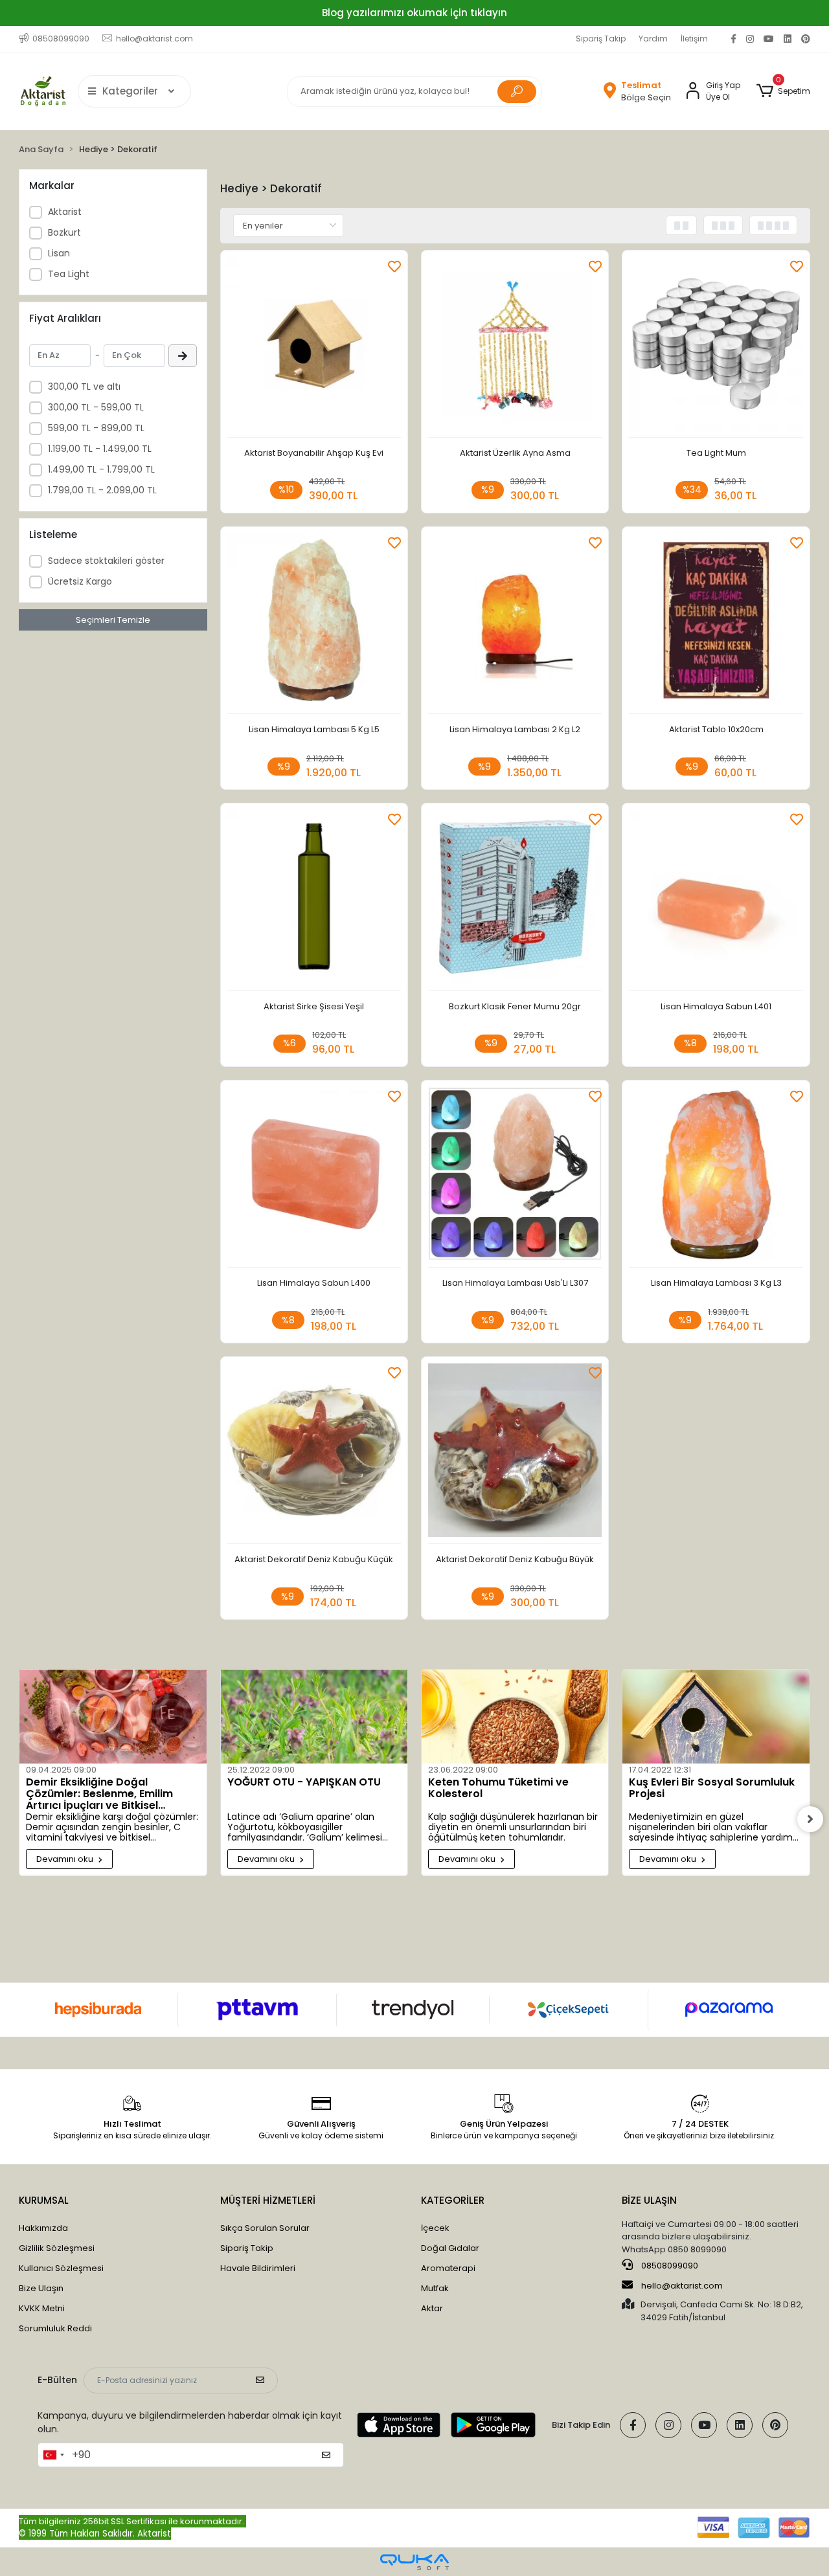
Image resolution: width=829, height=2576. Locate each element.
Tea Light (69, 274)
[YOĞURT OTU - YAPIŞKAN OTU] (314, 1716)
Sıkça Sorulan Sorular (265, 2228)
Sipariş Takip (601, 39)
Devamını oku (66, 1859)
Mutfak (435, 2288)
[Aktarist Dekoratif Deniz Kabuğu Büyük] (515, 1454)
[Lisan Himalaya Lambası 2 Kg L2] (515, 624)
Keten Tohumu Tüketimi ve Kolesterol (498, 1789)
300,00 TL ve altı (84, 386)
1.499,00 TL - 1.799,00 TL (101, 469)
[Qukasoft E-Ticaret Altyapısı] (414, 2562)
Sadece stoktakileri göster (106, 561)
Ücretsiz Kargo (80, 581)
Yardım (653, 39)
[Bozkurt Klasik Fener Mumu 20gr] (515, 900)
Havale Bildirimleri (258, 2268)
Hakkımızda (43, 2228)
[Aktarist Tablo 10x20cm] (716, 624)
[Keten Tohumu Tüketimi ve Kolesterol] (515, 1716)
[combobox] (53, 2455)
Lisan (59, 253)
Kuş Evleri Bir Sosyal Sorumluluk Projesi (712, 1789)
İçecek (435, 2228)
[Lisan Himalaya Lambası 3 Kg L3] (716, 1177)
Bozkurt (64, 232)
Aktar (432, 2308)
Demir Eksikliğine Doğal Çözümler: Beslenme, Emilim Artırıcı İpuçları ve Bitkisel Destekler (99, 1794)
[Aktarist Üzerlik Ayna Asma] (515, 347)
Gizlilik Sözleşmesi (57, 2248)
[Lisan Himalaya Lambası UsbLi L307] (515, 1177)
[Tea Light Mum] (716, 347)
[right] (810, 1819)
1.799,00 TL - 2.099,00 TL (102, 490)
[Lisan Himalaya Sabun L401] (716, 900)
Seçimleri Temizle (113, 620)
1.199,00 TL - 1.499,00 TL (100, 449)
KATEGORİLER (453, 2200)
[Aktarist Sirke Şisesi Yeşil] (314, 900)
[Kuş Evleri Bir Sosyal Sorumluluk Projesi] (716, 1716)
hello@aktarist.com (682, 2286)
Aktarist (65, 212)
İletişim (694, 39)
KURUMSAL (44, 2200)
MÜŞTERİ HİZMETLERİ (268, 2200)
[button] (783, 91)
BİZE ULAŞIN (649, 2200)
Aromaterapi (448, 2268)
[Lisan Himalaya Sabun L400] (314, 1177)
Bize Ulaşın (41, 2288)
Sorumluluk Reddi (55, 2328)
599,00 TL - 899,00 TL (96, 428)
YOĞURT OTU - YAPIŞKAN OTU (304, 1783)
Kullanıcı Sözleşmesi (61, 2268)
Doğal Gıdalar (450, 2248)
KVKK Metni (42, 2308)
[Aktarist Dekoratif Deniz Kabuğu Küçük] (314, 1454)
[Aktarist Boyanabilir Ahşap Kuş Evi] (314, 347)
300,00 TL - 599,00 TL (96, 407)
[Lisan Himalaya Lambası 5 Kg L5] (314, 624)
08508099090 (669, 2266)
